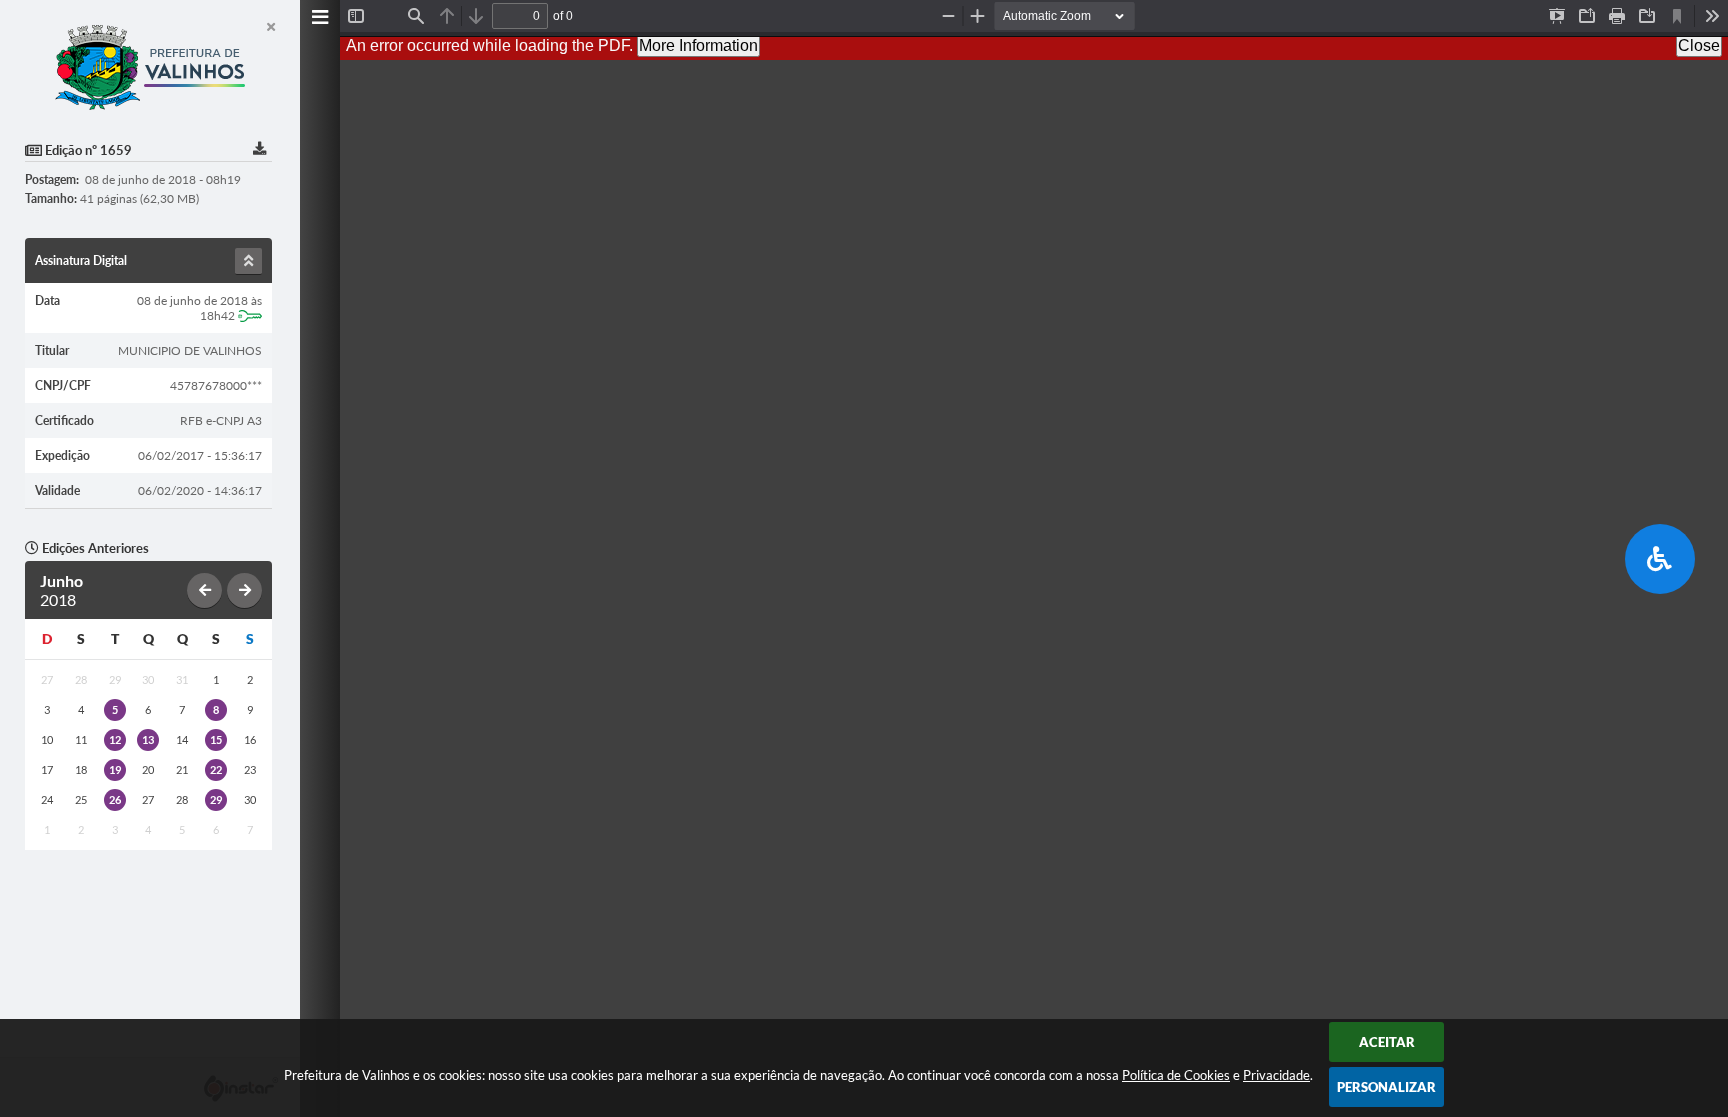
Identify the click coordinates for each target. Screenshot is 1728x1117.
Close (1699, 45)
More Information (698, 45)
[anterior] (204, 590)
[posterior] (244, 590)
